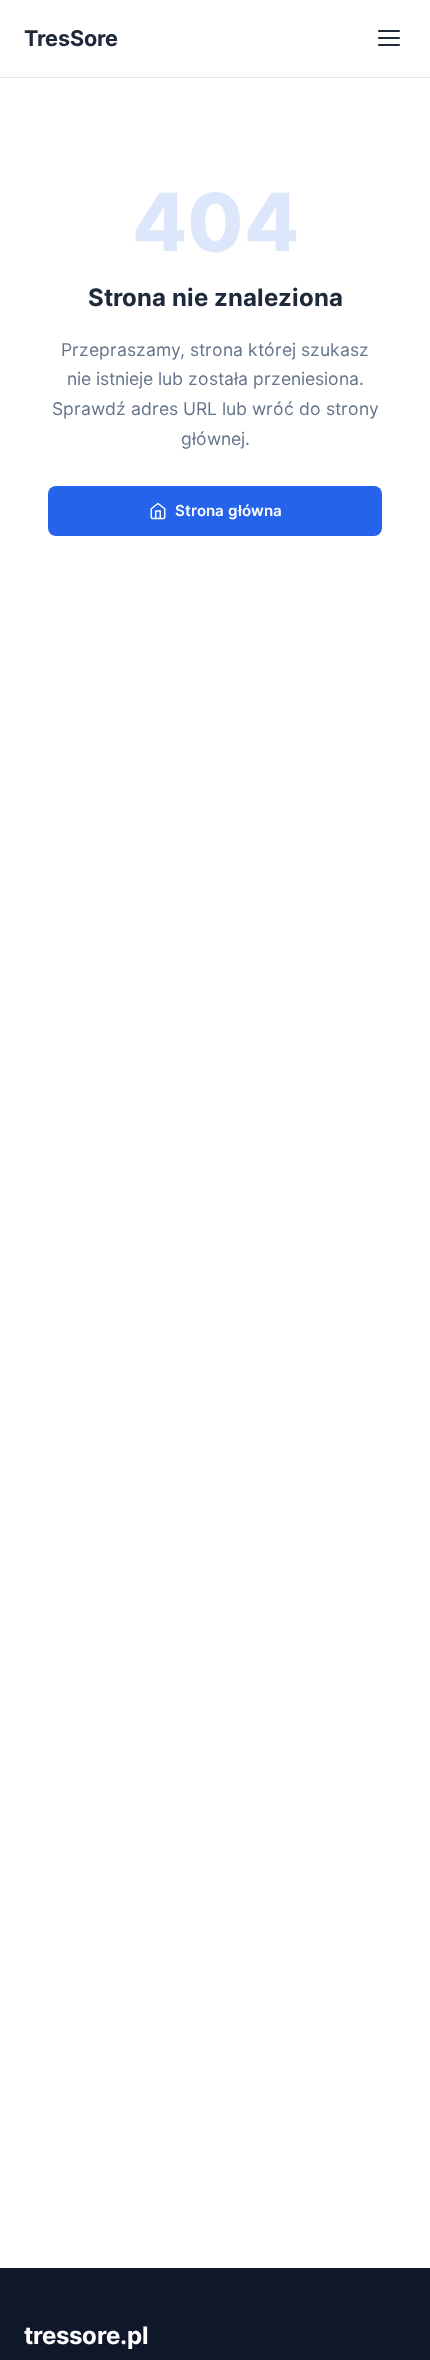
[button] (390, 38)
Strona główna (228, 510)
